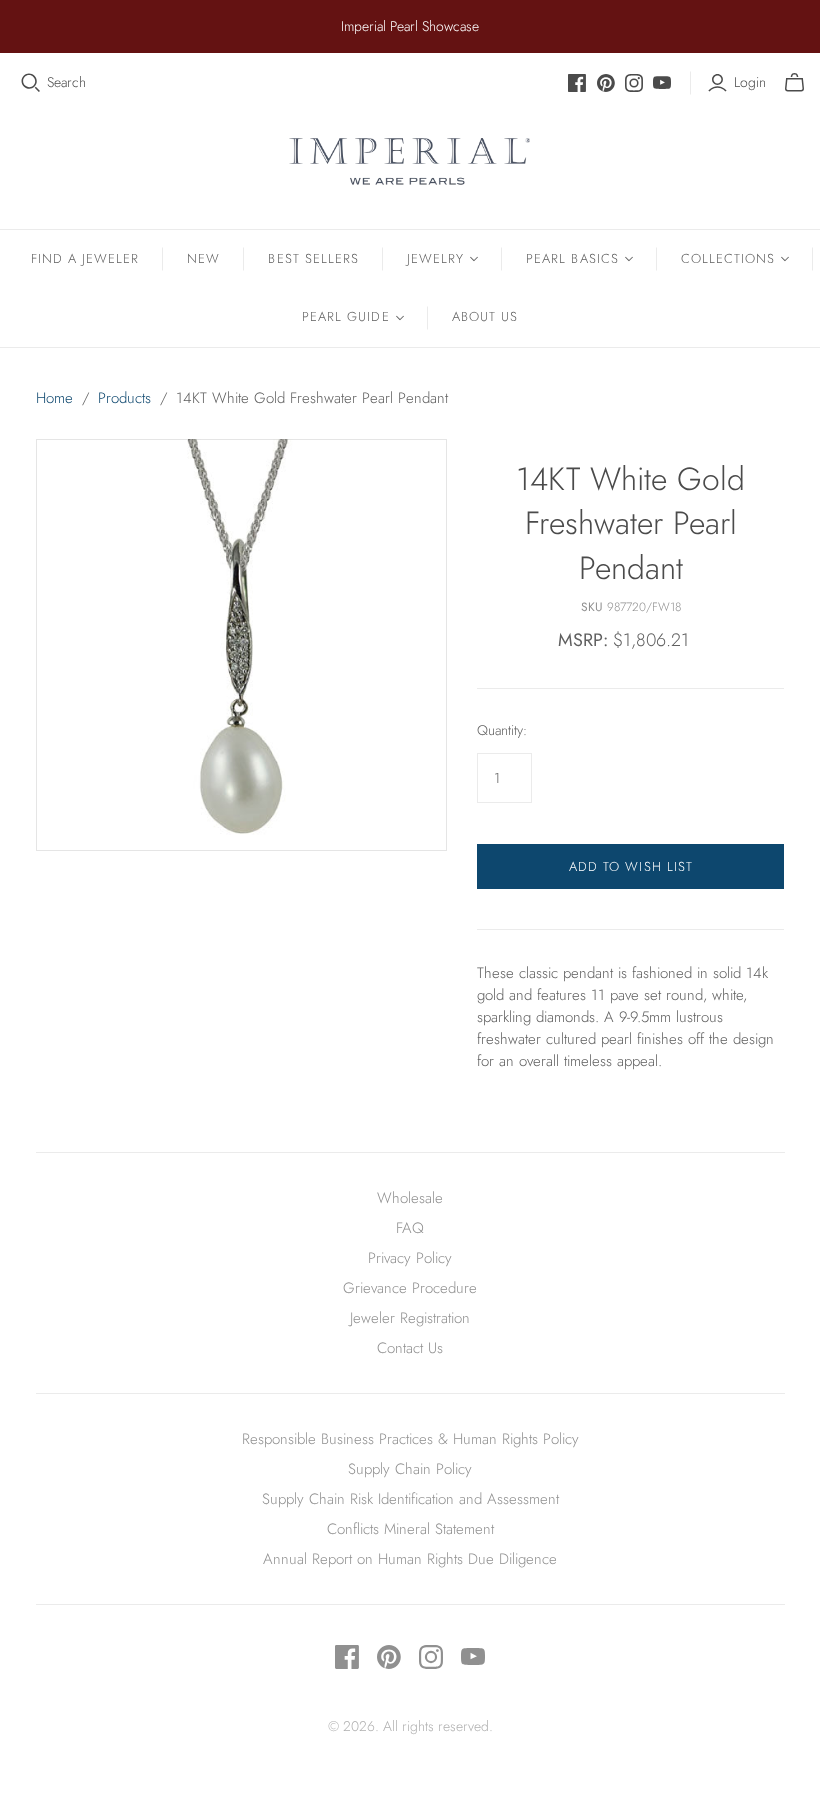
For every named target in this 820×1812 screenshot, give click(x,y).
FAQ (410, 1228)
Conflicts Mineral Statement (410, 1529)
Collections (728, 258)
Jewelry (435, 258)
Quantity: (502, 730)
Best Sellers (313, 258)
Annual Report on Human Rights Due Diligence (410, 1559)
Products (124, 398)
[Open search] (31, 83)
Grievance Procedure (410, 1288)
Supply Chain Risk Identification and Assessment (410, 1499)
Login (750, 82)
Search (66, 82)
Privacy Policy (410, 1258)
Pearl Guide (345, 316)
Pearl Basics (572, 258)
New (203, 258)
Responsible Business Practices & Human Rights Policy (410, 1439)
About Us (485, 316)
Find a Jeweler (85, 258)
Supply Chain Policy (410, 1469)
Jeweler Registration (410, 1318)
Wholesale (410, 1198)
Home (54, 398)
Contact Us (410, 1348)
